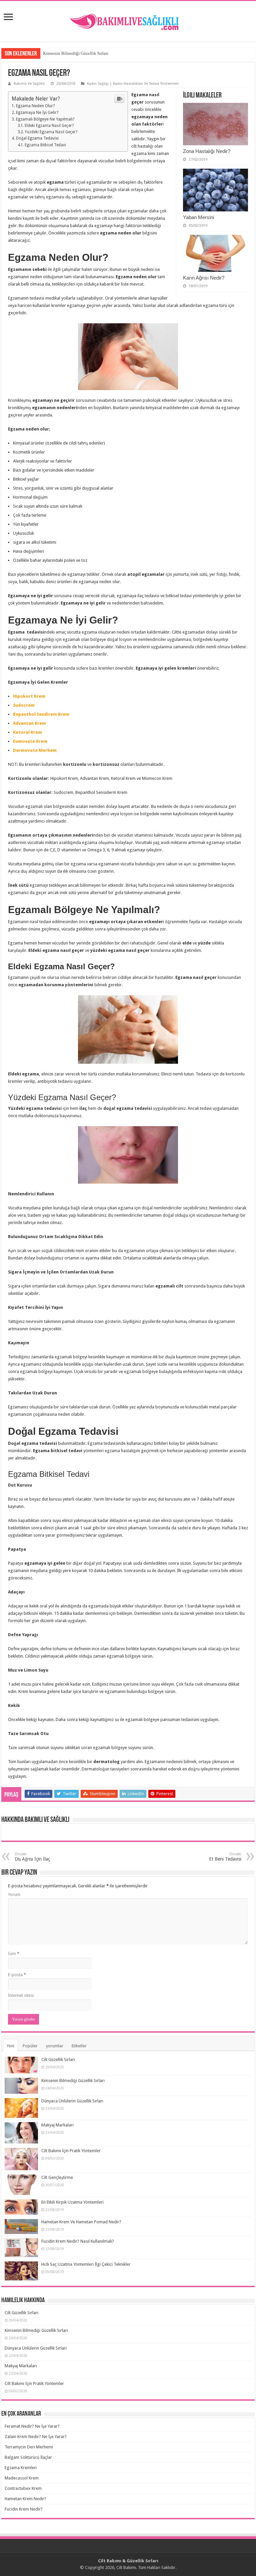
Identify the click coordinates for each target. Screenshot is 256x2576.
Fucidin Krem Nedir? (24, 2509)
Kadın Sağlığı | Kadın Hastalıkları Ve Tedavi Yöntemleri (133, 84)
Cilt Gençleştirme (57, 2177)
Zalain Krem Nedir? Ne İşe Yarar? (36, 2437)
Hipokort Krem (29, 696)
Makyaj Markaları (57, 2125)
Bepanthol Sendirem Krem (41, 714)
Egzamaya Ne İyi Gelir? (37, 113)
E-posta (17, 1975)
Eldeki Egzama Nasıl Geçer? (49, 126)
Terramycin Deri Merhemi (29, 2447)
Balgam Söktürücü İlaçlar (28, 2457)
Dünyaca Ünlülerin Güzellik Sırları (72, 2101)
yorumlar (55, 2046)
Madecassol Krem (22, 2478)
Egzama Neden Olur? (35, 106)
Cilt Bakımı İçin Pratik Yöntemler (71, 2151)
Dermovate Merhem (35, 750)
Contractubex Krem (23, 2488)
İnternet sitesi (21, 1995)
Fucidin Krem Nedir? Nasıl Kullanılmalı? (78, 2241)
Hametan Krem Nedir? (25, 2499)
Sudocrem (24, 705)
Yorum (14, 1895)
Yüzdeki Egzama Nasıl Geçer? (51, 132)
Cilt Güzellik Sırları (58, 2059)
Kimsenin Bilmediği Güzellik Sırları (76, 53)
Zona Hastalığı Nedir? (207, 151)
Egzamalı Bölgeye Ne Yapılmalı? (45, 119)
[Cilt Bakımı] (128, 20)
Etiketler (79, 2046)
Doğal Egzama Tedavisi (37, 138)
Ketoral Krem (27, 732)
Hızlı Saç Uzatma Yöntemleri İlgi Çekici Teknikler (86, 2264)
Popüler (30, 2046)
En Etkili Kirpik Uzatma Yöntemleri (72, 2202)
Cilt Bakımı (126, 2567)
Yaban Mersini (198, 217)
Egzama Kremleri (21, 2468)
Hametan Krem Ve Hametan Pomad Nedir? (81, 2222)
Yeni (10, 2046)
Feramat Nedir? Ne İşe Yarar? (32, 2426)
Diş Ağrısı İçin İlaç (32, 1857)
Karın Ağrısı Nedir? (204, 278)
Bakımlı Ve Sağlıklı (29, 84)
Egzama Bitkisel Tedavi (45, 145)
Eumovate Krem (30, 741)
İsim (14, 1954)
